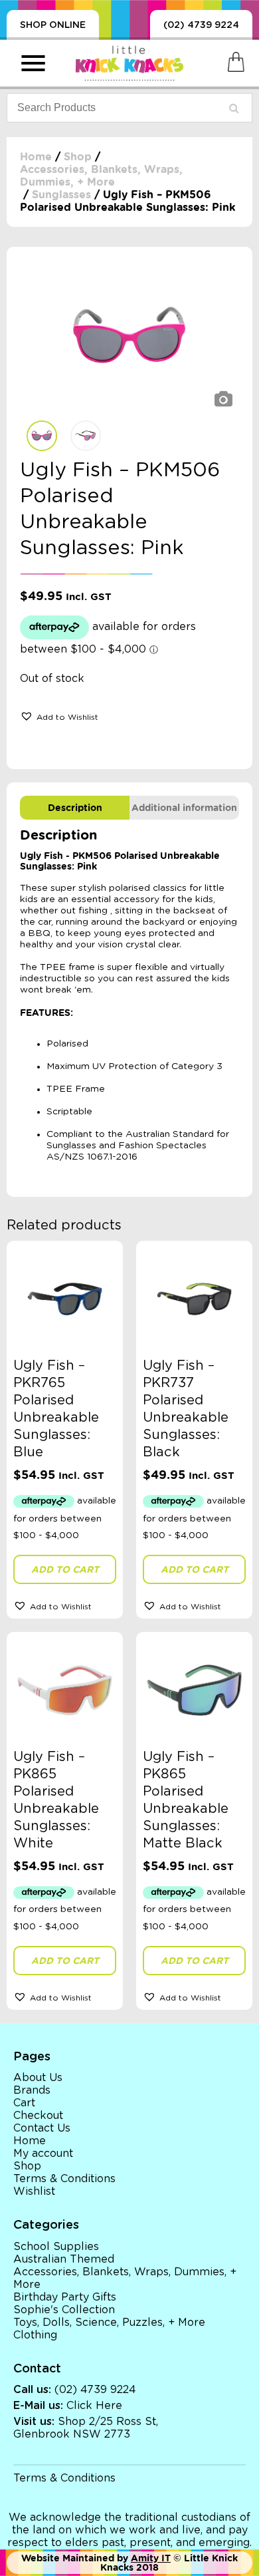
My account (43, 2154)
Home (36, 157)
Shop (78, 157)
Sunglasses (61, 195)
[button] (59, 716)
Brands (32, 2090)
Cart (24, 2103)
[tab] (75, 808)
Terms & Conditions (64, 2179)
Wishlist (34, 2191)
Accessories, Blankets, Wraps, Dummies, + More (101, 176)
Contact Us (42, 2128)
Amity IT (151, 2558)
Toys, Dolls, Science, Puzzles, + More (109, 2323)
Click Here (94, 2406)
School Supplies (56, 2247)
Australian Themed (64, 2259)
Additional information (184, 808)
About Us (38, 2078)
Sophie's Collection (64, 2310)
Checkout (38, 2116)
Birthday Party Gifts (65, 2297)
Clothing (35, 2335)
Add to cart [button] (65, 1569)
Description (75, 808)
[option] (129, 337)
